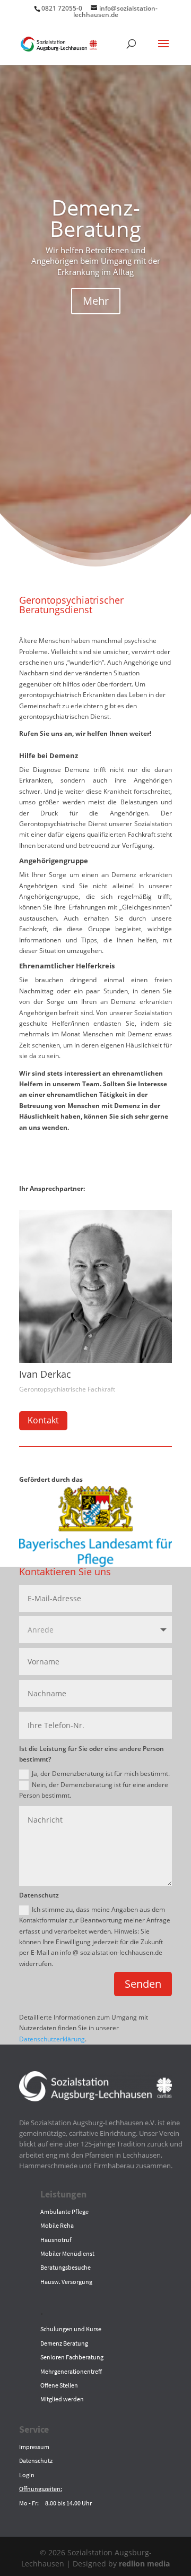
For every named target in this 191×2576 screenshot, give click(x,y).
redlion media (144, 2564)
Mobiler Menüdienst (67, 2253)
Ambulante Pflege (64, 2212)
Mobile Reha (57, 2225)
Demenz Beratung (64, 2343)
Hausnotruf (56, 2240)
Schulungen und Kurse (71, 2329)
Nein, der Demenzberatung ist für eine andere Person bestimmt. (94, 1790)
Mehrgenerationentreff (71, 2371)
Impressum (34, 2447)
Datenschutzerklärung (52, 2039)
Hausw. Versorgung (66, 2282)
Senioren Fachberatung (72, 2357)
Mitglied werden (62, 2399)
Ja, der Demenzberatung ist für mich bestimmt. (101, 1774)
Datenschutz (36, 2461)
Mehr (96, 301)
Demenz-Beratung (95, 218)
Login (27, 2475)
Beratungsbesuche (66, 2267)
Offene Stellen (59, 2385)
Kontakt (43, 1420)
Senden (143, 1984)
